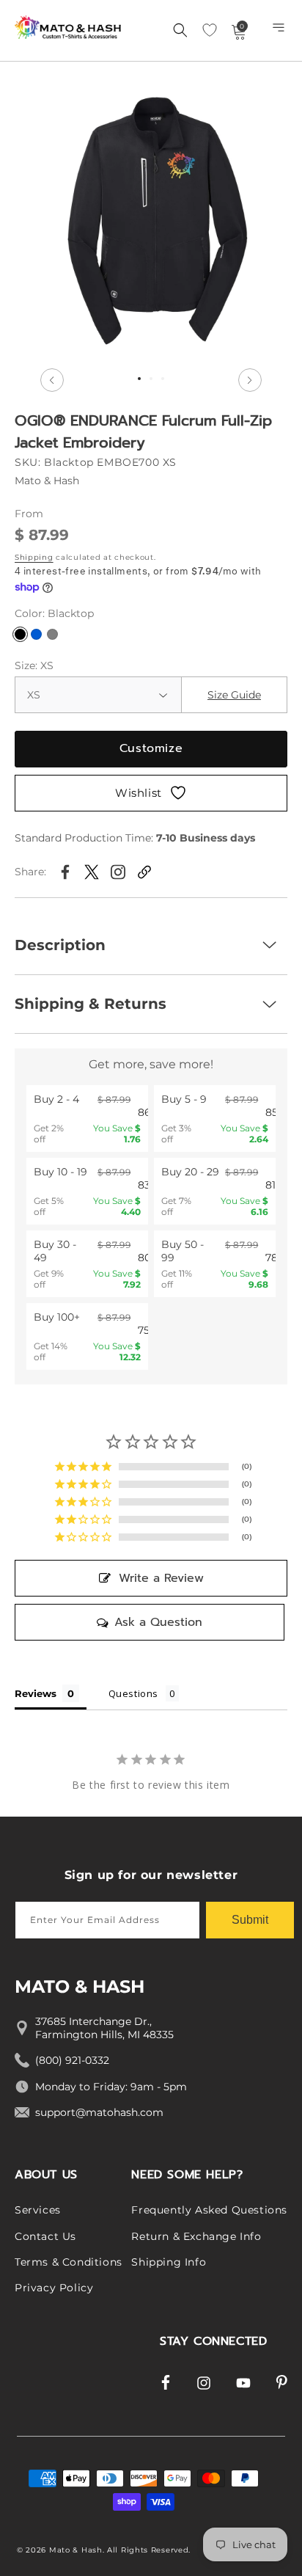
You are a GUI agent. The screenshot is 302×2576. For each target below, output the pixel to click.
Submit (250, 1920)
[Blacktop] (20, 634)
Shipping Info (169, 2262)
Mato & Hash (76, 2550)
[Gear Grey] (52, 634)
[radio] (87, 1119)
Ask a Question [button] (158, 1622)
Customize (151, 748)
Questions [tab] (133, 1693)
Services (38, 2210)
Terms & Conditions (69, 2262)
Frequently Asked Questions (209, 2210)
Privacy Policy (54, 2288)
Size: (34, 665)
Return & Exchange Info (196, 2236)
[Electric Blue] (36, 634)
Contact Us (45, 2236)
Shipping (34, 557)
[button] (280, 31)
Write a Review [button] (161, 1578)
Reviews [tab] (36, 1693)
